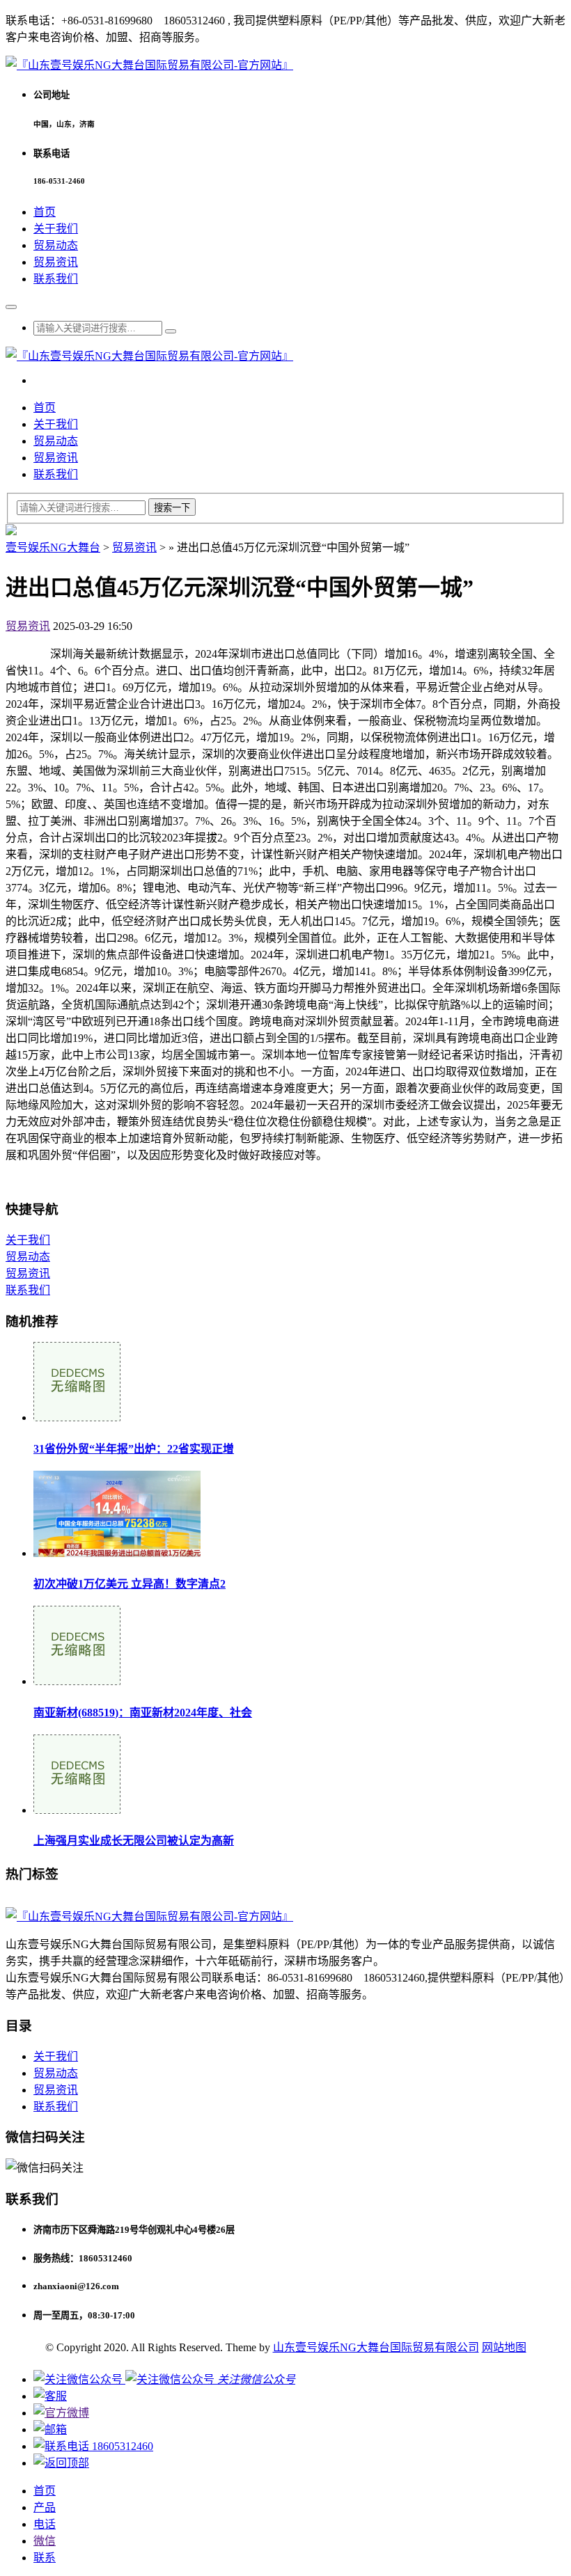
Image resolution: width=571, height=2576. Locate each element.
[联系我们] (50, 2396)
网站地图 (504, 2347)
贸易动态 (56, 245)
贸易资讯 (56, 262)
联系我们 (56, 279)
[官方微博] (61, 2413)
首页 (45, 212)
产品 (45, 2507)
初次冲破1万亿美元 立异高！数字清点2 (130, 1584)
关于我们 (56, 229)
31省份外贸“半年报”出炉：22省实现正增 (134, 1449)
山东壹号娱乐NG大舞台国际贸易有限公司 (376, 2347)
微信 (45, 2541)
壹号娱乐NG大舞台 (53, 547)
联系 (45, 2558)
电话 (45, 2524)
